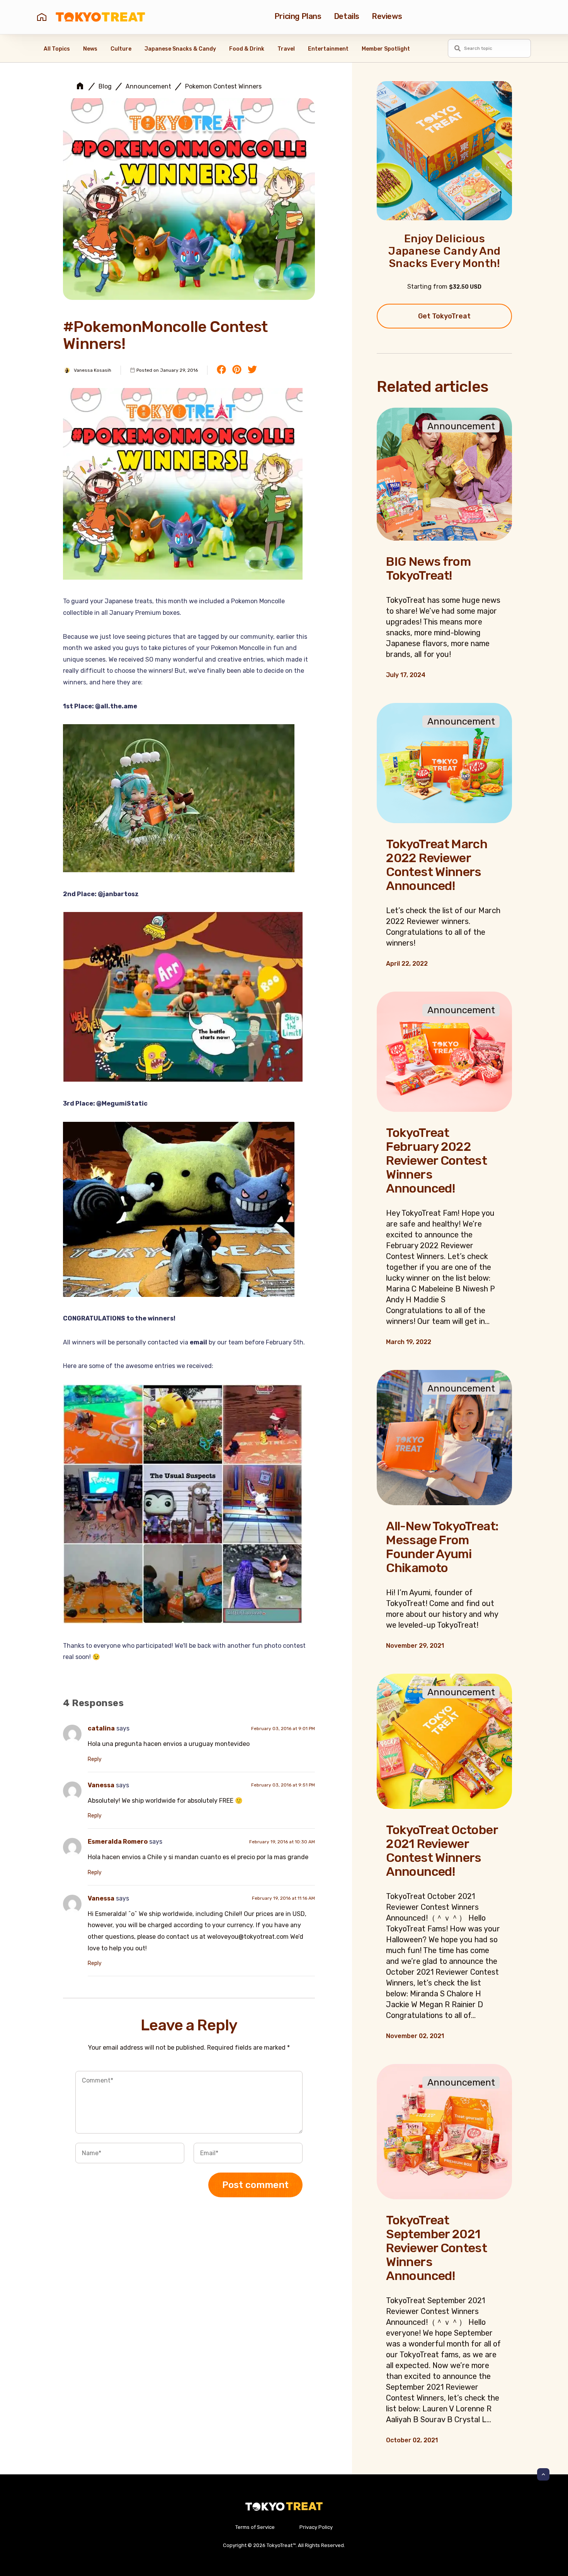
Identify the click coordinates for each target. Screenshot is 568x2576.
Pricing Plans (298, 16)
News (90, 49)
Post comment (255, 2185)
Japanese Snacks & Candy (180, 49)
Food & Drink (247, 49)
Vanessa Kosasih (93, 370)
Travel (286, 49)
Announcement (148, 87)
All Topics (57, 49)
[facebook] (221, 370)
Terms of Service (255, 2527)
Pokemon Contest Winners (223, 87)
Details (347, 16)
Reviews (387, 16)
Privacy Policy (316, 2527)
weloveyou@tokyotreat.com (248, 1937)
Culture (121, 49)
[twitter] (252, 370)
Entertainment (328, 49)
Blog (105, 87)
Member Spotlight (386, 49)
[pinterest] (237, 370)
